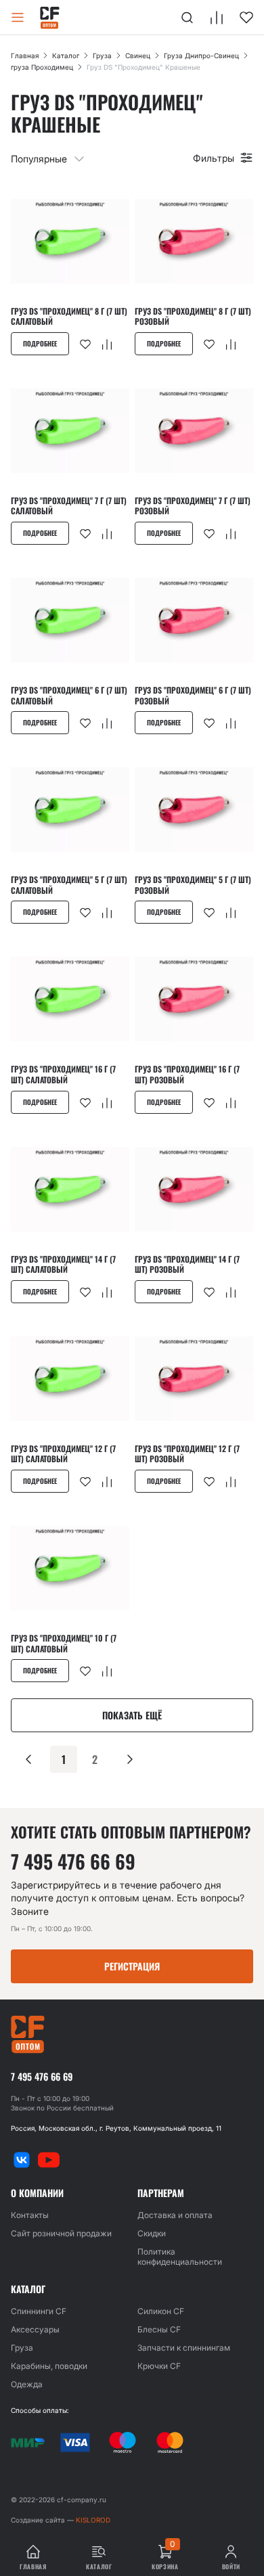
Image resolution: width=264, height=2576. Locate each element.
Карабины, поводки (49, 2366)
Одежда (27, 2384)
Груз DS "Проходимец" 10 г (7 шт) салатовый (64, 1643)
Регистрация (132, 1966)
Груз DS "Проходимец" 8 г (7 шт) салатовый (69, 316)
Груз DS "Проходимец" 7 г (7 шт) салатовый (69, 506)
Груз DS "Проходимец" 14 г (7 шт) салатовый (63, 1264)
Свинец (138, 55)
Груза (102, 55)
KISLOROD (93, 2520)
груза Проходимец (42, 67)
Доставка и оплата (175, 2215)
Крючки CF (159, 2366)
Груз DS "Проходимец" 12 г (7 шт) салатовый (63, 1454)
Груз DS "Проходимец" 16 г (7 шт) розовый (187, 1074)
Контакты (30, 2215)
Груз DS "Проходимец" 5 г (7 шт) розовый (193, 885)
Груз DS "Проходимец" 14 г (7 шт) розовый (187, 1264)
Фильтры (214, 158)
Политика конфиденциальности (180, 2257)
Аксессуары (35, 2329)
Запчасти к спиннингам (184, 2348)
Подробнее (40, 343)
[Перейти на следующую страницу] (130, 1759)
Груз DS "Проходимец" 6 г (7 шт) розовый (193, 695)
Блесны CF (159, 2329)
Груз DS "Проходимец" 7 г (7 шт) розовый (193, 506)
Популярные (39, 159)
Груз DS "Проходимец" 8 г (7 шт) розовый (193, 316)
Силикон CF (161, 2311)
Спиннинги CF (39, 2311)
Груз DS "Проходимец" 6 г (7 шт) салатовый (69, 695)
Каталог (66, 55)
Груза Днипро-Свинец (201, 55)
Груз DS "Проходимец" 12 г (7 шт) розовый (187, 1454)
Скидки (152, 2233)
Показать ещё (132, 1715)
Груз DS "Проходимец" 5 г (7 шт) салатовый (69, 885)
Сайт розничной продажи (61, 2233)
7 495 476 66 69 (73, 1861)
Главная (25, 55)
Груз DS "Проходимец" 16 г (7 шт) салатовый (63, 1074)
